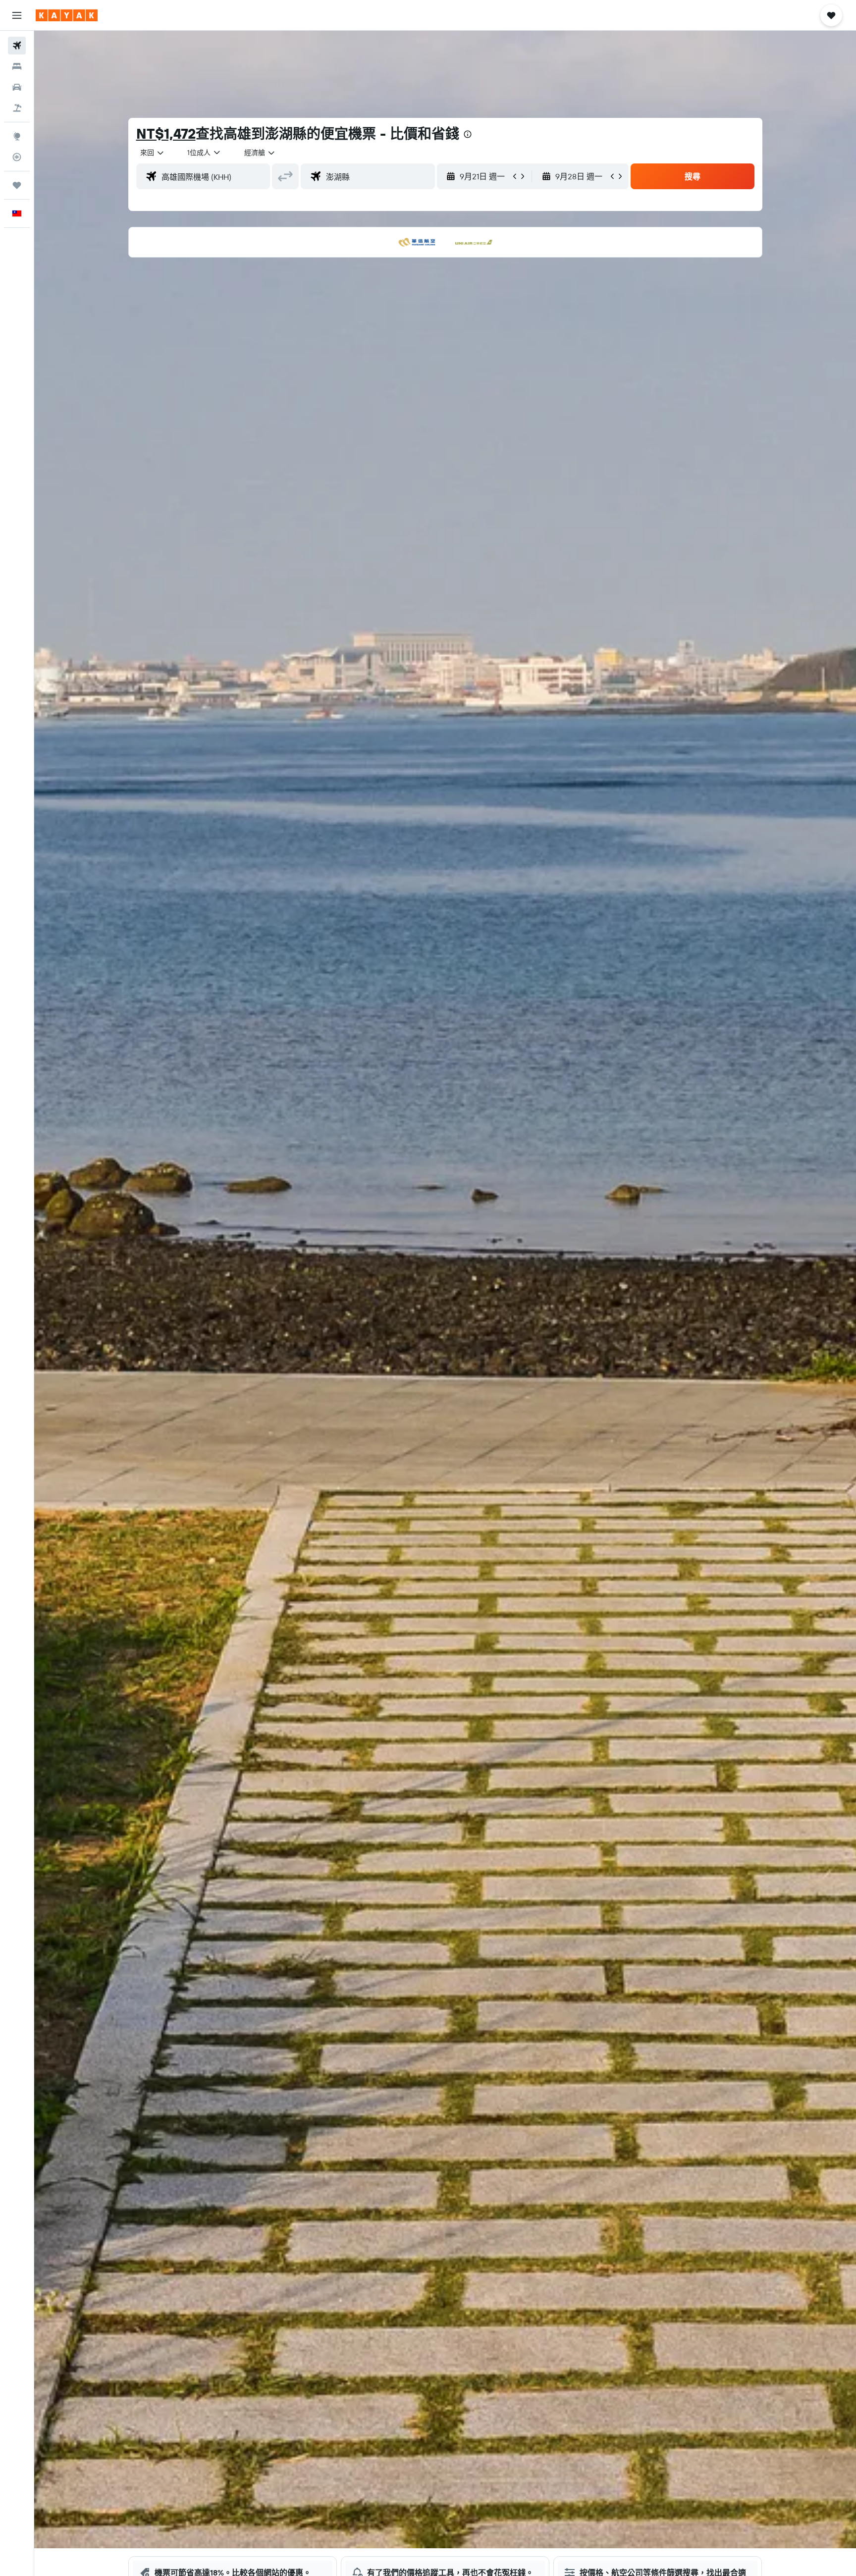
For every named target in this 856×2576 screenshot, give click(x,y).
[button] (17, 15)
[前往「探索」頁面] (17, 136)
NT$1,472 (166, 133)
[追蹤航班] (17, 157)
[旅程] (17, 185)
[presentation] (468, 134)
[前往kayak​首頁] (67, 15)
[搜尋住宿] (17, 66)
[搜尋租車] (17, 87)
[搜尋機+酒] (17, 108)
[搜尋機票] (17, 46)
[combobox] (153, 153)
